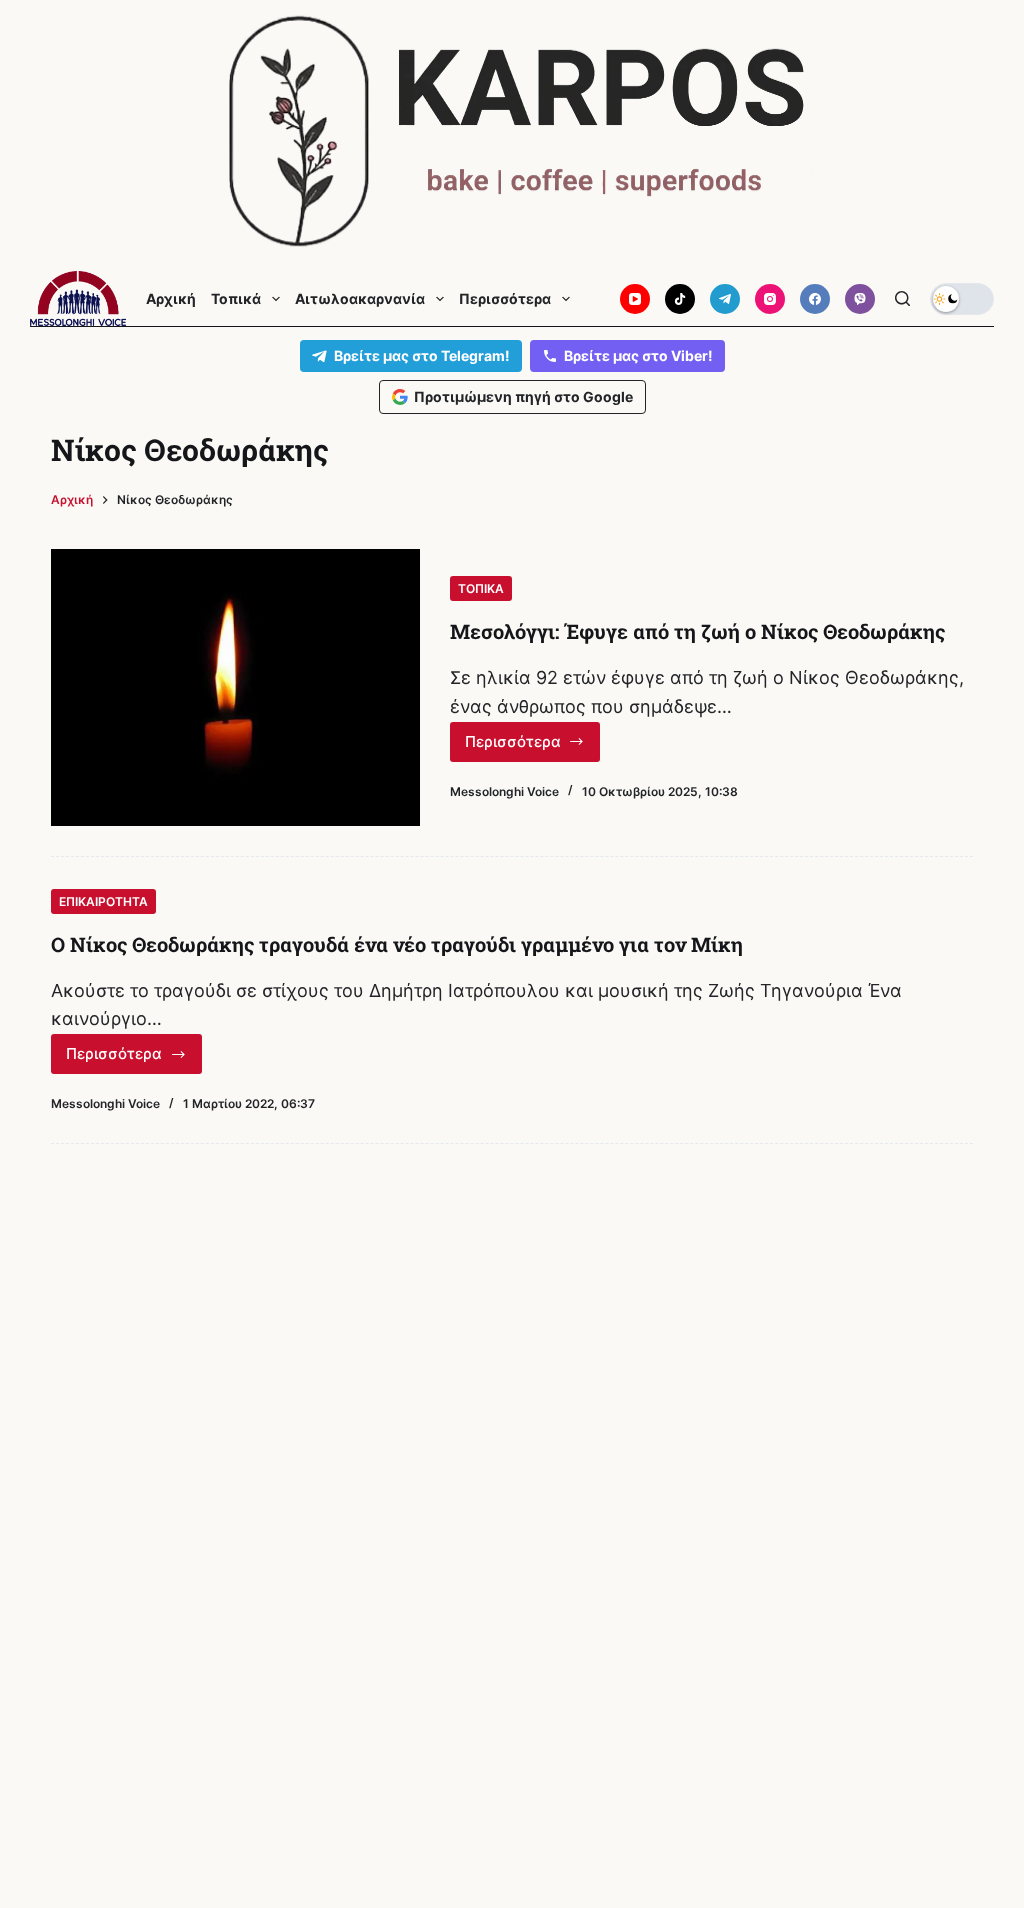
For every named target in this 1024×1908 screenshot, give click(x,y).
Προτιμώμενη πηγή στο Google (523, 396)
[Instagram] (770, 299)
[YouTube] (635, 299)
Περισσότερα (505, 299)
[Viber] (860, 299)
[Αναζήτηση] (902, 298)
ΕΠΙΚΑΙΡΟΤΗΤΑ (103, 901)
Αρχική (171, 299)
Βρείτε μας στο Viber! (638, 355)
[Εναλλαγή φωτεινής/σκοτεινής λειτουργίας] (962, 299)
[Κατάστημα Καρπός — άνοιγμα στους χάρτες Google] (512, 131)
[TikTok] (680, 299)
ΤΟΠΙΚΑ (481, 588)
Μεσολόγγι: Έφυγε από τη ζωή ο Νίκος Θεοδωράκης (697, 631)
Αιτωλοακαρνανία (360, 299)
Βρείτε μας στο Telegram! (422, 355)
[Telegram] (725, 299)
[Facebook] (815, 299)
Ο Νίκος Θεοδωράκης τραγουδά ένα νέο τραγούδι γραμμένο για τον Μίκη (397, 944)
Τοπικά (236, 299)
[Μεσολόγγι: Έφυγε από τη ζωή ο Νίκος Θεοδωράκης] (235, 687)
